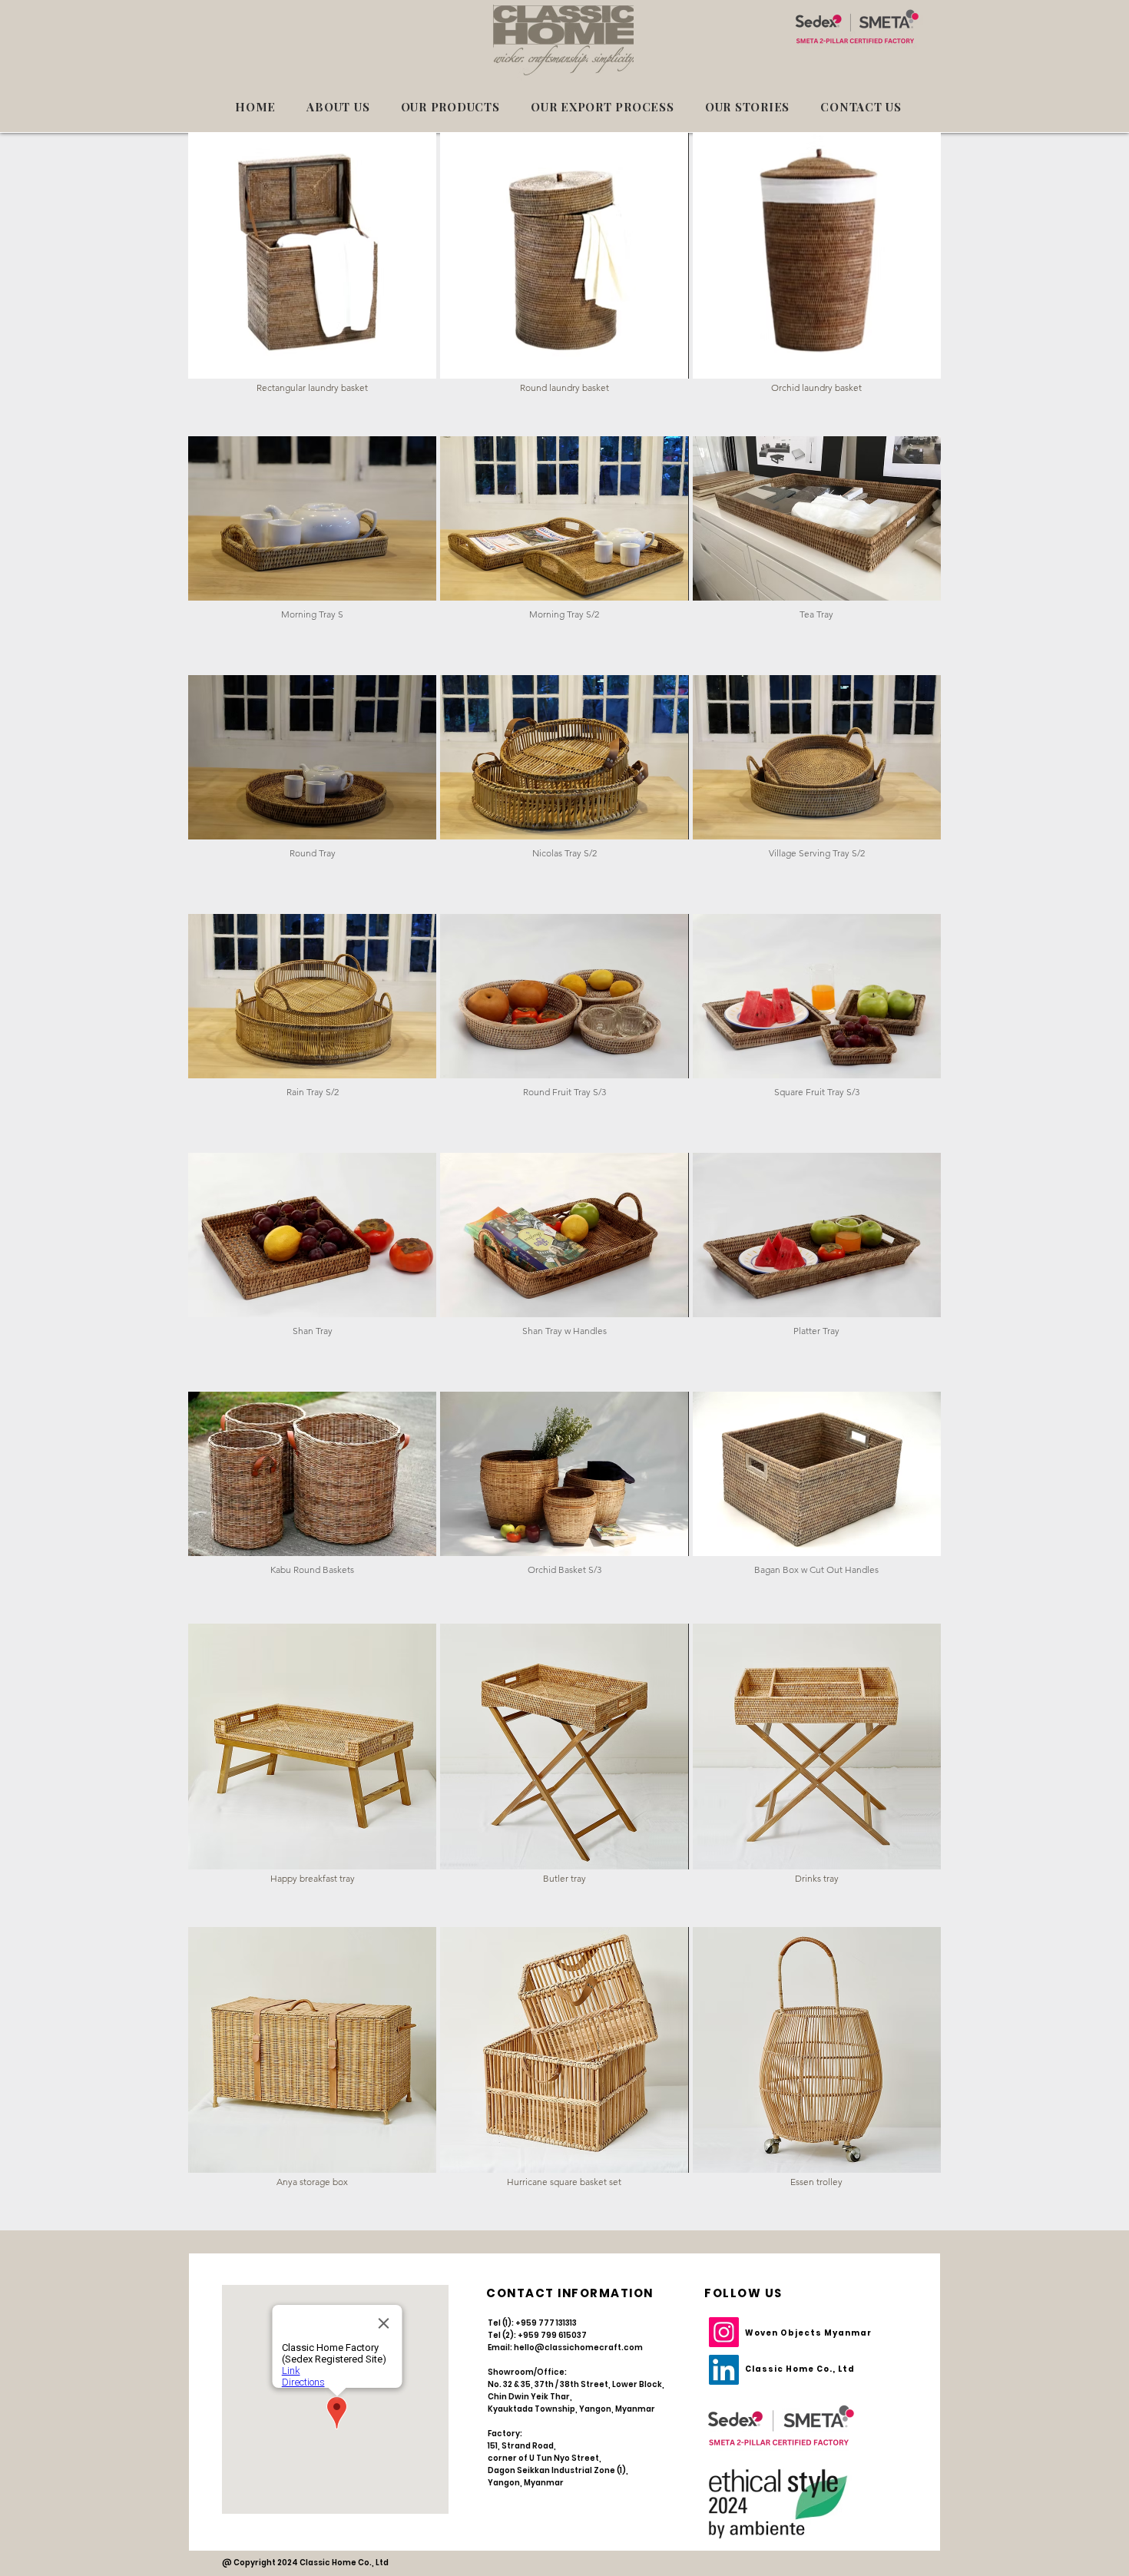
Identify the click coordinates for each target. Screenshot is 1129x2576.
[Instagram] (724, 2332)
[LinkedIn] (724, 2370)
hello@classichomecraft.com (578, 2348)
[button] (312, 269)
